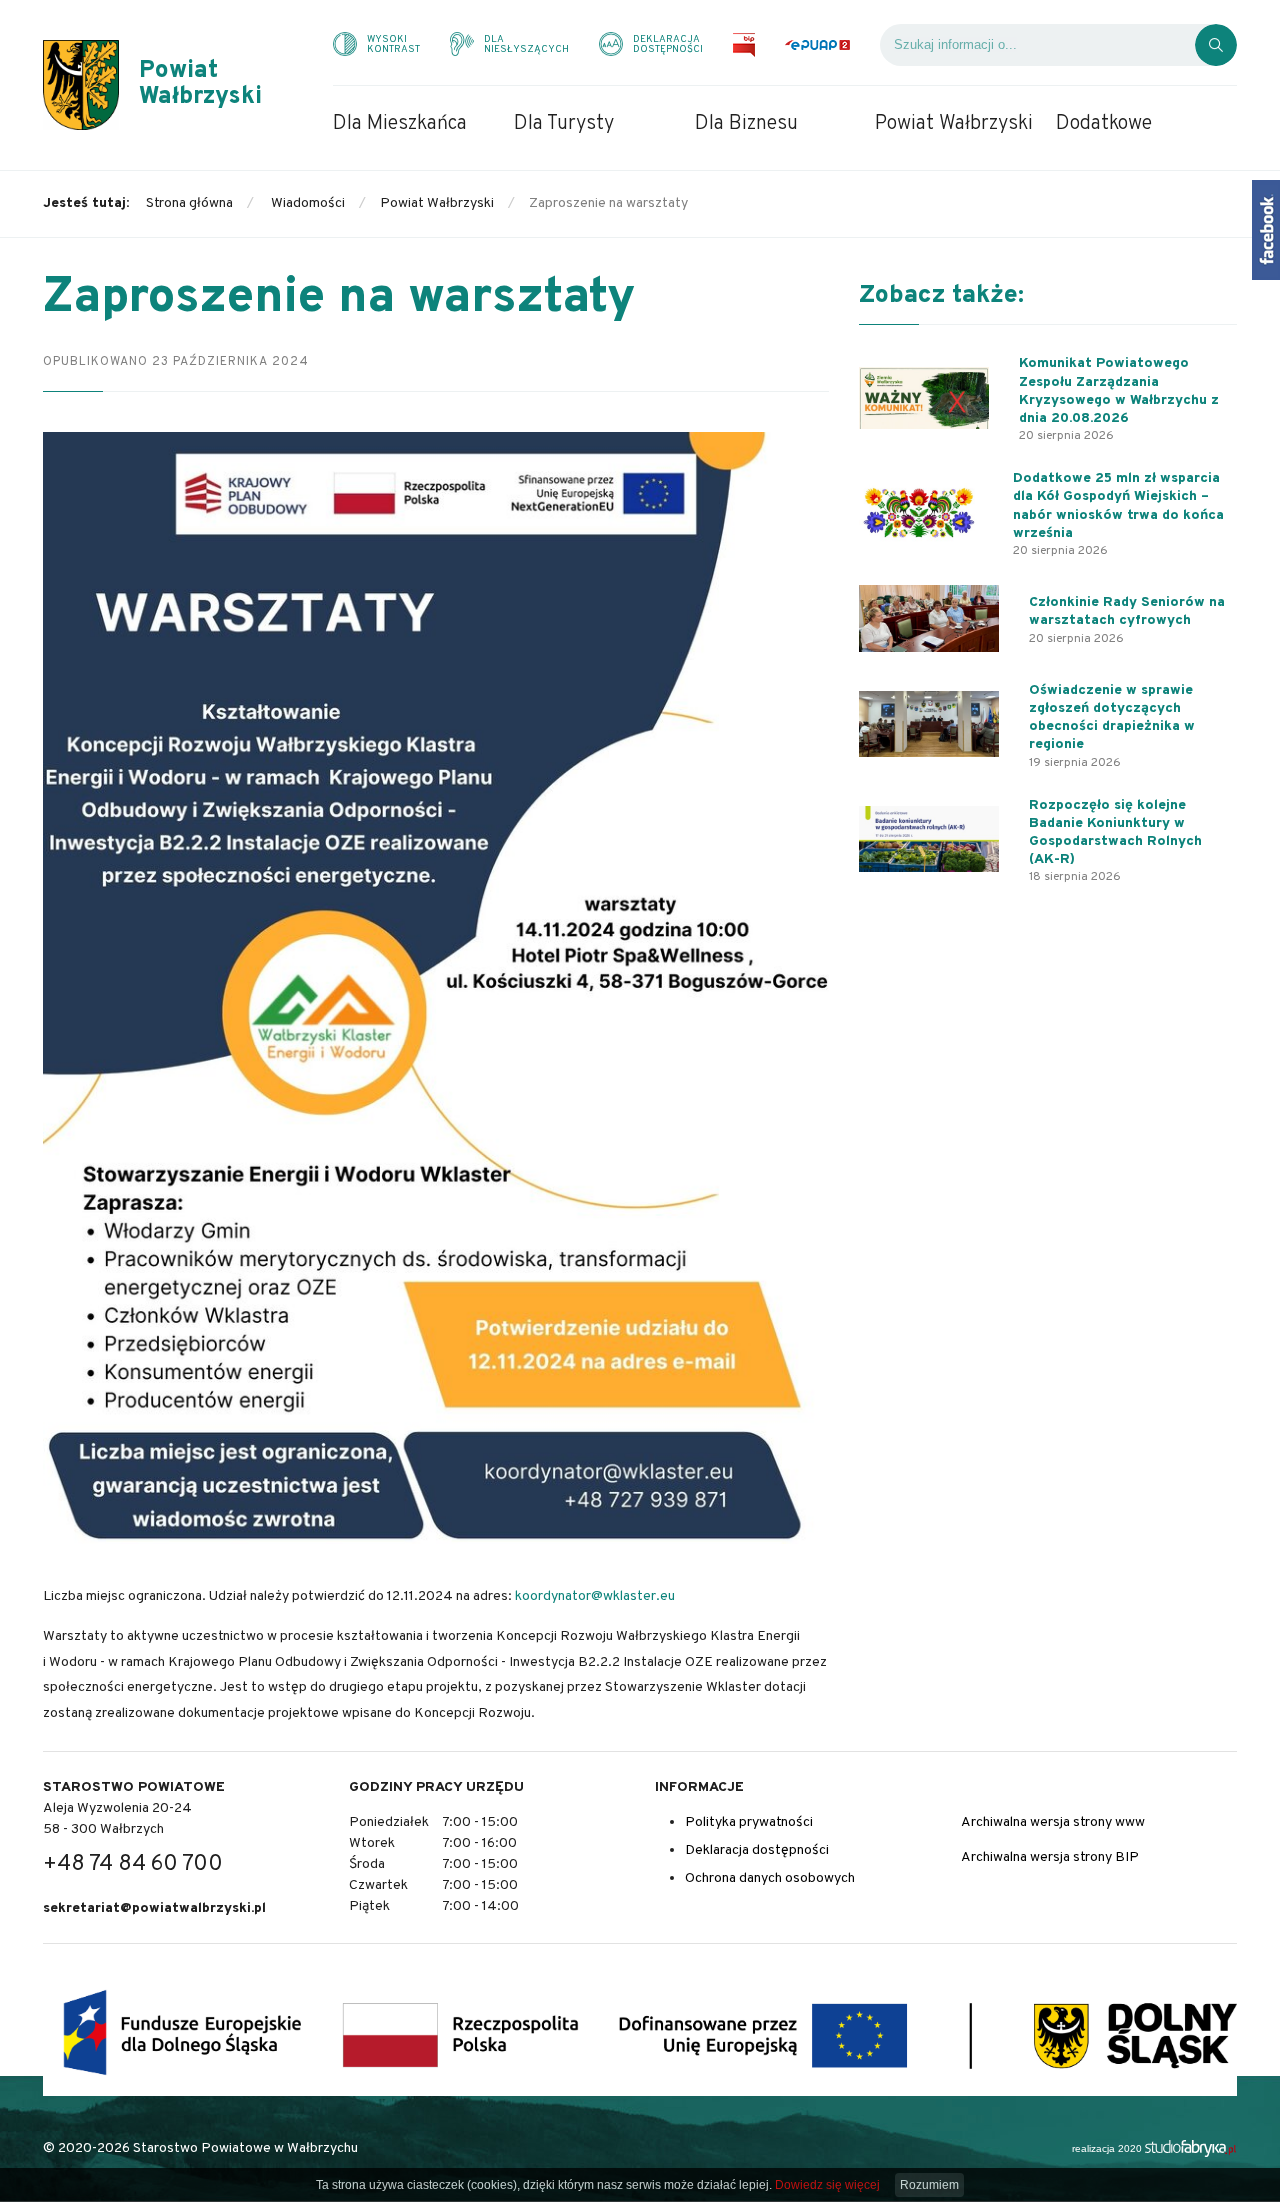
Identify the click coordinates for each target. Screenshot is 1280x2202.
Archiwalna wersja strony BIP (1050, 1857)
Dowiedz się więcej (827, 2185)
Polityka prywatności (749, 1822)
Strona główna (189, 203)
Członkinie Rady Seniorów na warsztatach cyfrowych (1127, 611)
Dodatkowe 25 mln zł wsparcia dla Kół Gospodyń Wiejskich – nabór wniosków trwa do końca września (1118, 506)
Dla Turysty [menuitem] (564, 124)
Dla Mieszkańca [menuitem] (400, 124)
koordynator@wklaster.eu (595, 1596)
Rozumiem (929, 2185)
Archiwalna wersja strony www (1053, 1822)
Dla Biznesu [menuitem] (746, 124)
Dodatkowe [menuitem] (1104, 124)
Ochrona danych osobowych (770, 1878)
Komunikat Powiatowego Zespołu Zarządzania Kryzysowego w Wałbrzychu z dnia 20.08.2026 (1119, 391)
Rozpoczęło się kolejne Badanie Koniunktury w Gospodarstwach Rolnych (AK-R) (1115, 833)
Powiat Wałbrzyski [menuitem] (954, 124)
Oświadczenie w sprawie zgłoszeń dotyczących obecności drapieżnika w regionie (1112, 718)
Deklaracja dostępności (757, 1850)
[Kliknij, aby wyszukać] (1216, 45)
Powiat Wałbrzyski (437, 203)
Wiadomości (308, 203)
